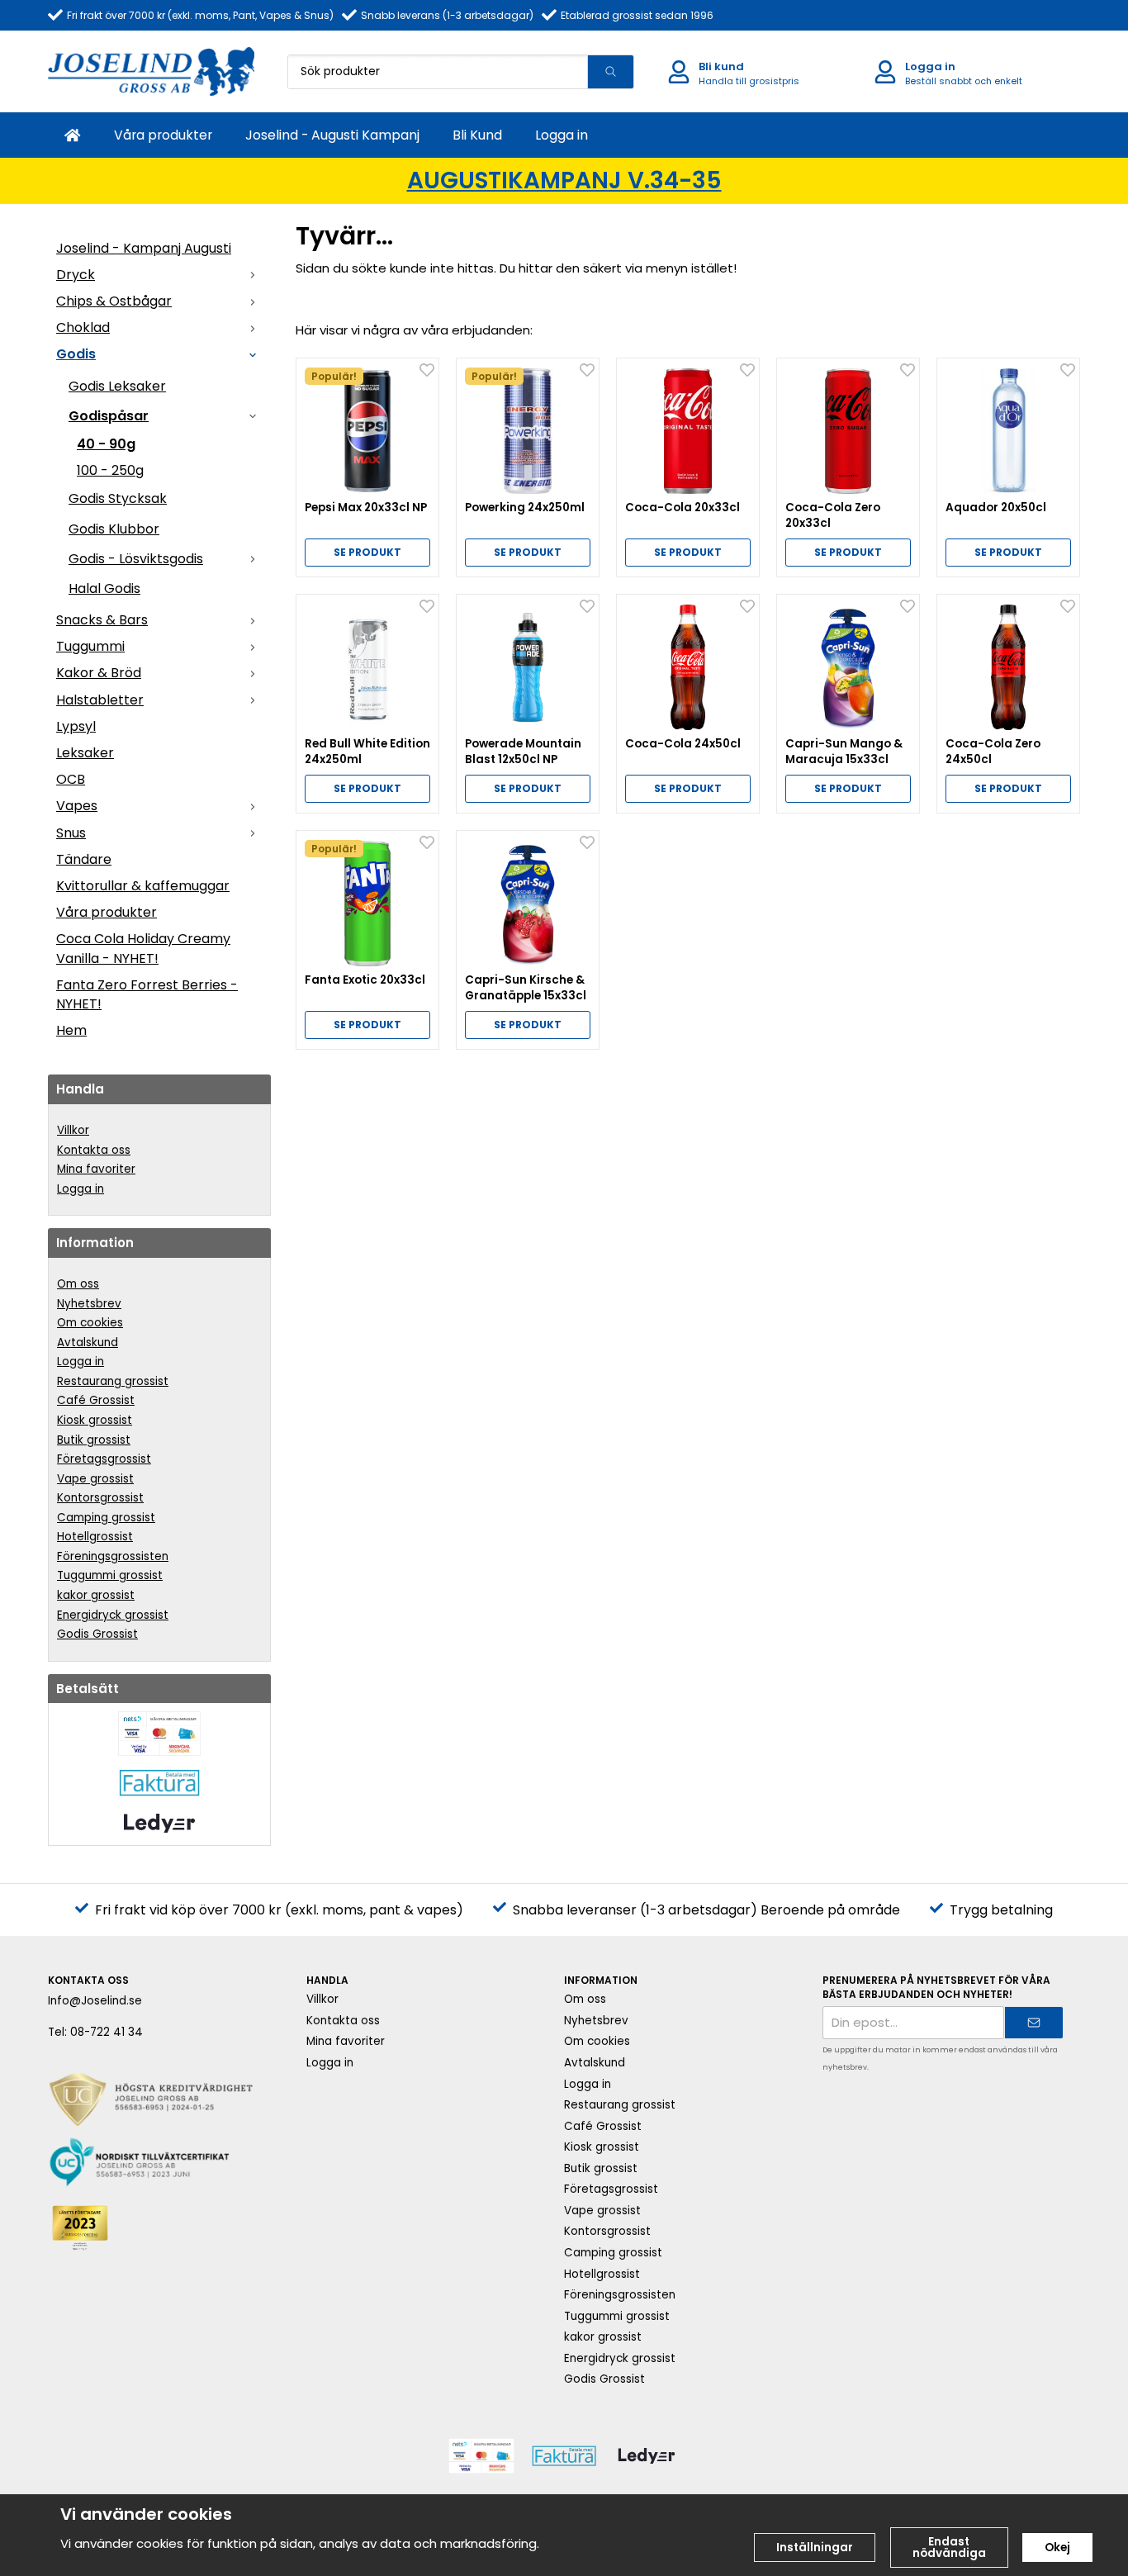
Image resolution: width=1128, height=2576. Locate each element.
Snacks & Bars (102, 620)
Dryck (76, 275)
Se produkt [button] (367, 552)
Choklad (83, 327)
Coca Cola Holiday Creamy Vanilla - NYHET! (143, 948)
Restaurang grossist (113, 1381)
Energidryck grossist (113, 1615)
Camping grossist (106, 1518)
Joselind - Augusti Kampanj (332, 135)
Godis (76, 354)
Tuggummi (90, 646)
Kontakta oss (94, 1150)
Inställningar (815, 2548)
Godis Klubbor (114, 529)
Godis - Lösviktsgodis (136, 559)
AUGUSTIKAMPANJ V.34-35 (564, 180)
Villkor (73, 1130)
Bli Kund (477, 135)
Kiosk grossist (95, 1420)
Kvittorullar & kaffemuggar (143, 886)
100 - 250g (110, 470)
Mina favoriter (96, 1169)
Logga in (562, 135)
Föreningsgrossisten (113, 1556)
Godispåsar (109, 416)
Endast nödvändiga (949, 2548)
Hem (71, 1030)
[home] (73, 135)
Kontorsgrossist (100, 1498)
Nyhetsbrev (89, 1304)
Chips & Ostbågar (114, 301)
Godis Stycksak (118, 498)
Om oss (78, 1284)
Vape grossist (95, 1479)
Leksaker (85, 753)
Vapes (77, 806)
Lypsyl (76, 726)
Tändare (84, 859)
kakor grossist (96, 1595)
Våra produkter (163, 135)
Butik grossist (94, 1440)
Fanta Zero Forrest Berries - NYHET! (147, 994)
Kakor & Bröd (99, 673)
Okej (1057, 2548)
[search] (610, 72)
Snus (71, 833)
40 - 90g (106, 444)
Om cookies (90, 1323)
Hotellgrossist (95, 1537)
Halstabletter (100, 700)
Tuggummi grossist (110, 1575)
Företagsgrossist (104, 1459)
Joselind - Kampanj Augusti (144, 248)
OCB (71, 779)
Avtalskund (88, 1343)
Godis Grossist (97, 1634)
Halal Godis (104, 588)
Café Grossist (96, 1400)
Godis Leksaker (117, 386)
